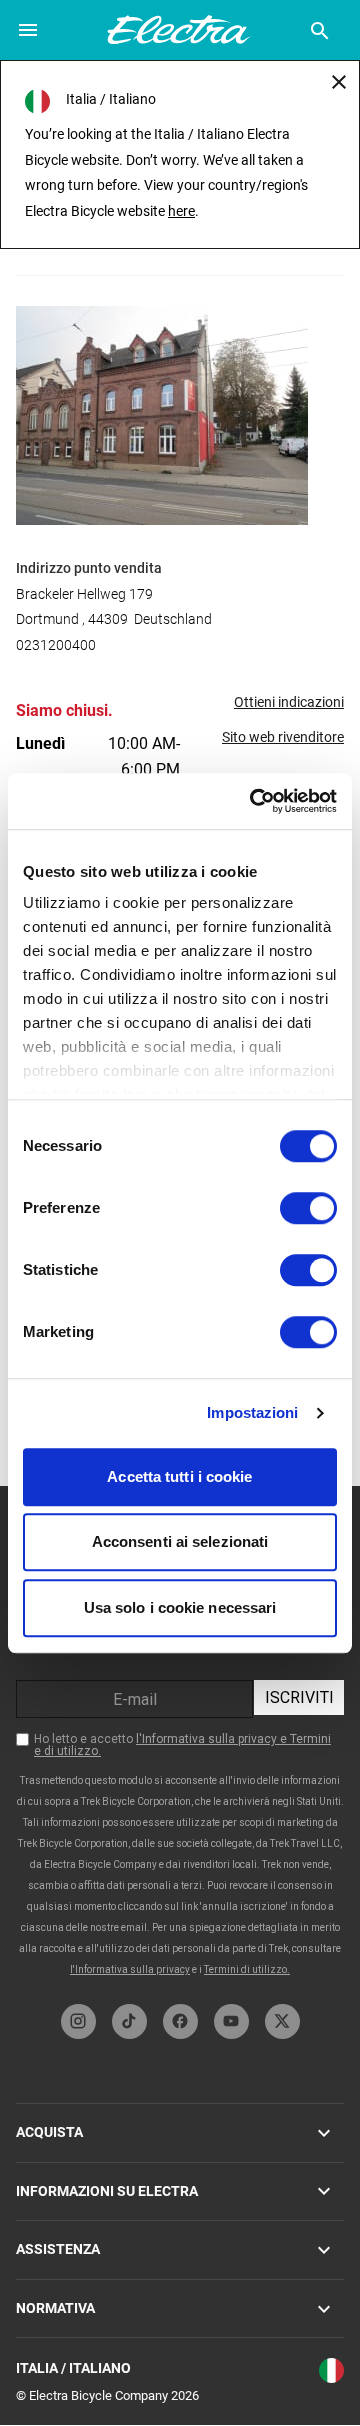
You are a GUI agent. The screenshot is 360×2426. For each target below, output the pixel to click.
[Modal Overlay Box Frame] (181, 1740)
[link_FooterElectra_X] (282, 2021)
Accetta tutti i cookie (179, 1476)
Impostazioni (252, 1412)
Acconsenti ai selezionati (180, 1541)
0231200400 (56, 645)
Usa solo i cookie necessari (180, 1607)
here (181, 211)
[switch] (308, 1208)
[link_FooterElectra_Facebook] (180, 2021)
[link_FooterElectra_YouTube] (231, 2021)
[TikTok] (129, 2021)
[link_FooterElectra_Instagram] (78, 2021)
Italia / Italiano (73, 2368)
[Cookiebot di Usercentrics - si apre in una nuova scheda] (254, 801)
